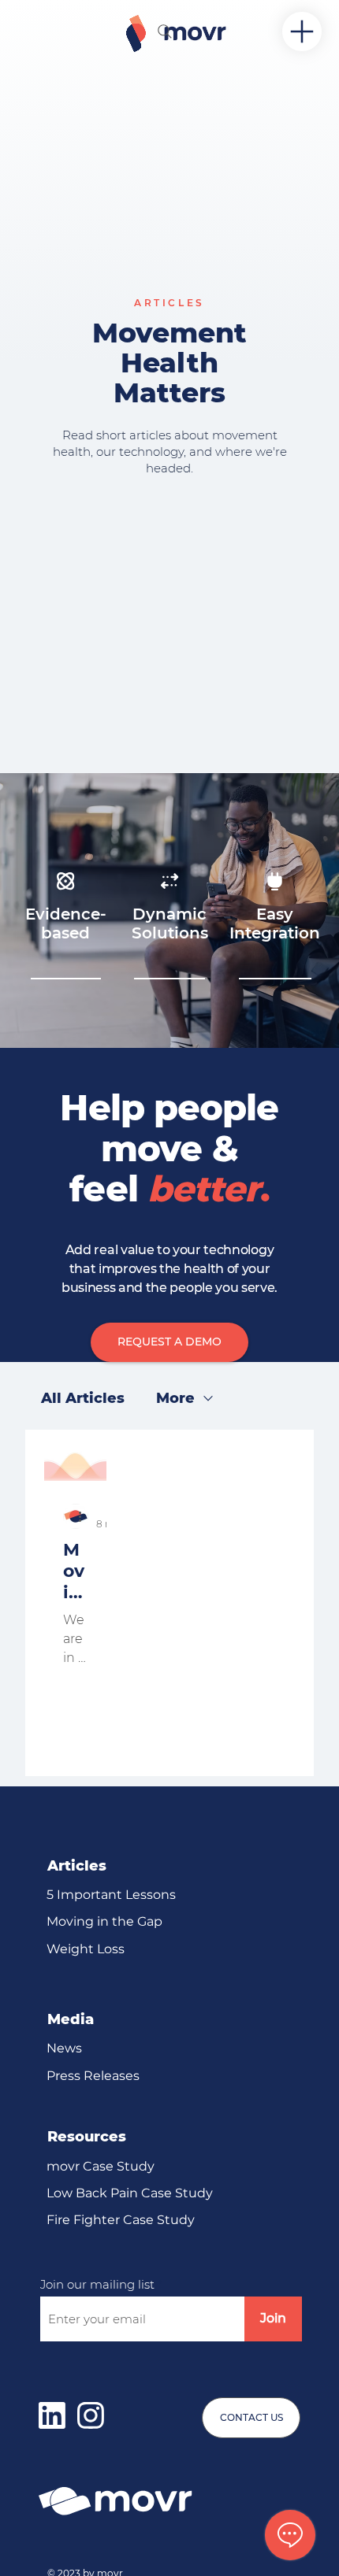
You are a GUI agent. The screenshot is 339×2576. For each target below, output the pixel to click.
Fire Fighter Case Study (121, 2220)
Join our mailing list (97, 2284)
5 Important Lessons (111, 1895)
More (175, 1398)
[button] (169, 1342)
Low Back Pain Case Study (130, 2193)
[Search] (165, 31)
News (64, 2048)
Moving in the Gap (104, 1921)
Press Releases (93, 2076)
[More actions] (85, 1516)
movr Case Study (101, 2166)
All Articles (83, 1398)
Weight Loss (86, 1949)
